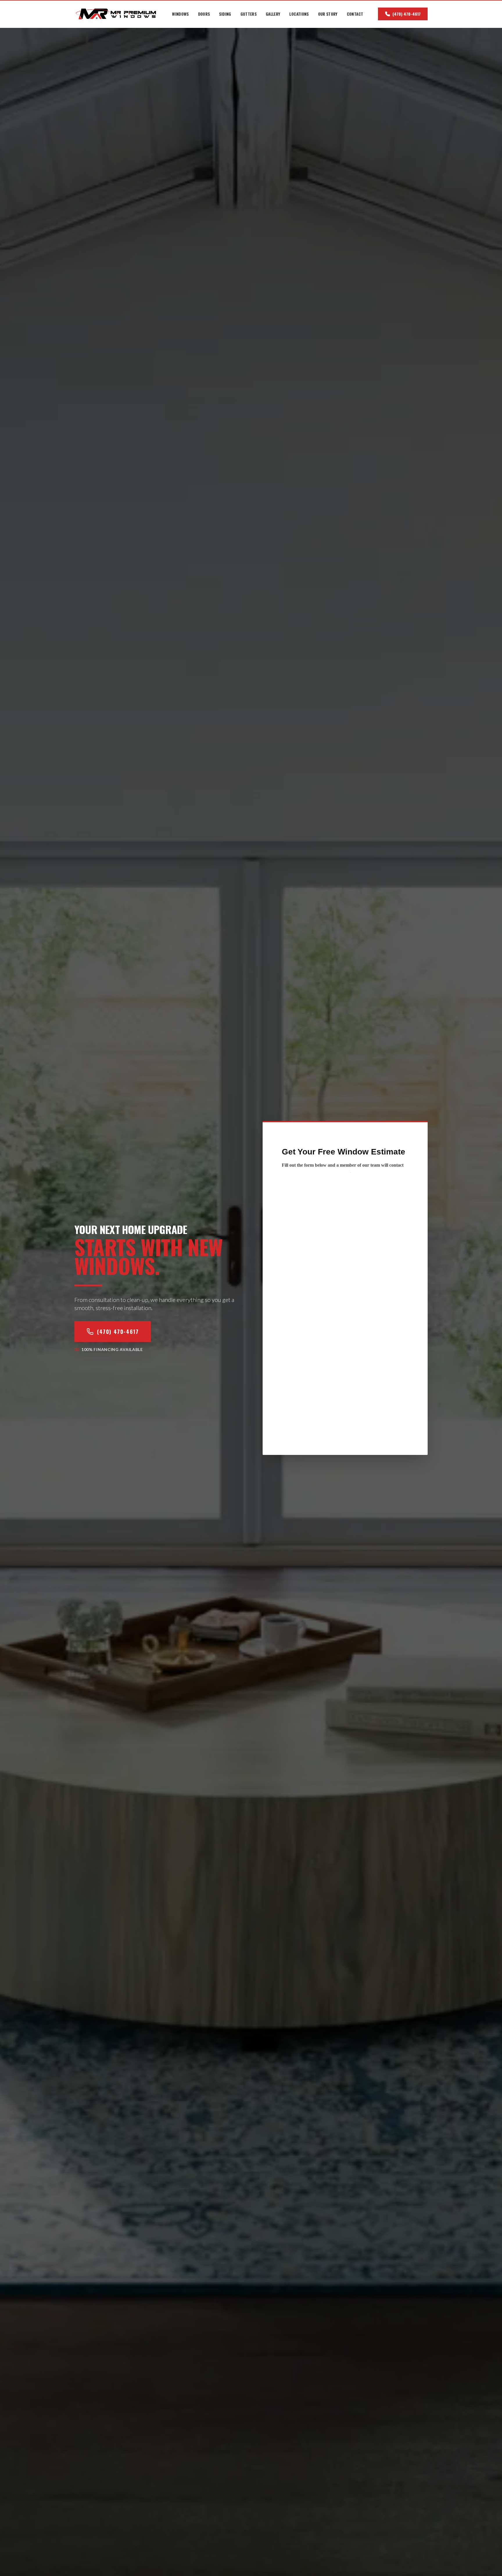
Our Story (328, 14)
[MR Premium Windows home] (116, 14)
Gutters (249, 14)
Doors (204, 14)
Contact (355, 14)
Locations (299, 14)
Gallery (273, 14)
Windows (180, 14)
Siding (225, 14)
